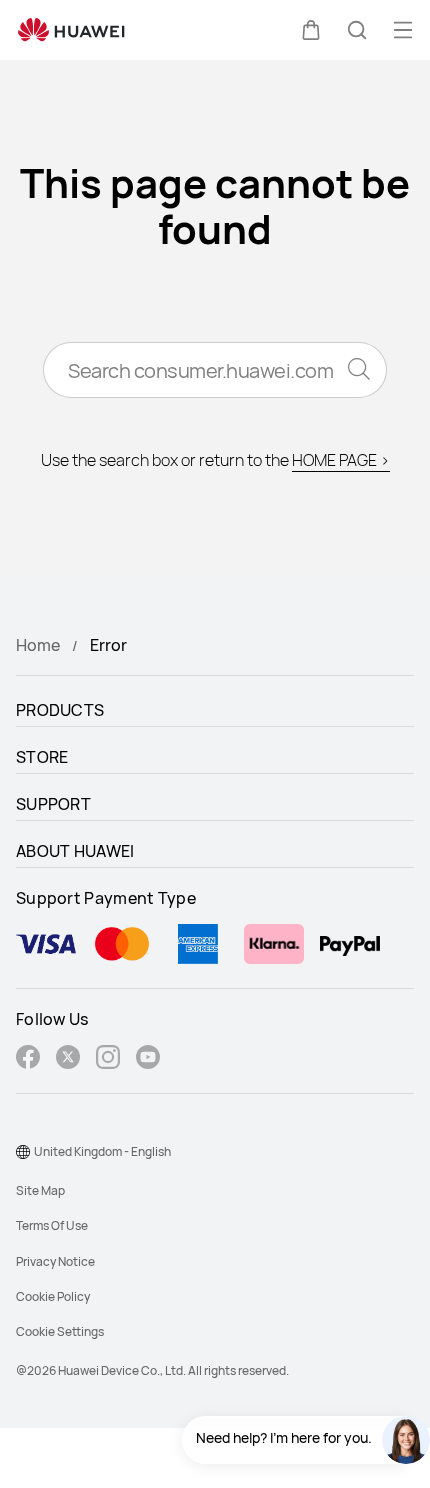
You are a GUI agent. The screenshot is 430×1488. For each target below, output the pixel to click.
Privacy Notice (55, 1261)
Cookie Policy (53, 1296)
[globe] (23, 1152)
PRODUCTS (60, 710)
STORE (42, 757)
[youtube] (148, 1059)
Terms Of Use (52, 1225)
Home (38, 645)
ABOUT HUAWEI (75, 851)
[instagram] (108, 1059)
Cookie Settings (60, 1331)
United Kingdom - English (102, 1151)
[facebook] (28, 1059)
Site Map (40, 1190)
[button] (311, 30)
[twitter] (68, 1059)
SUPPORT (53, 804)
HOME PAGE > (341, 460)
